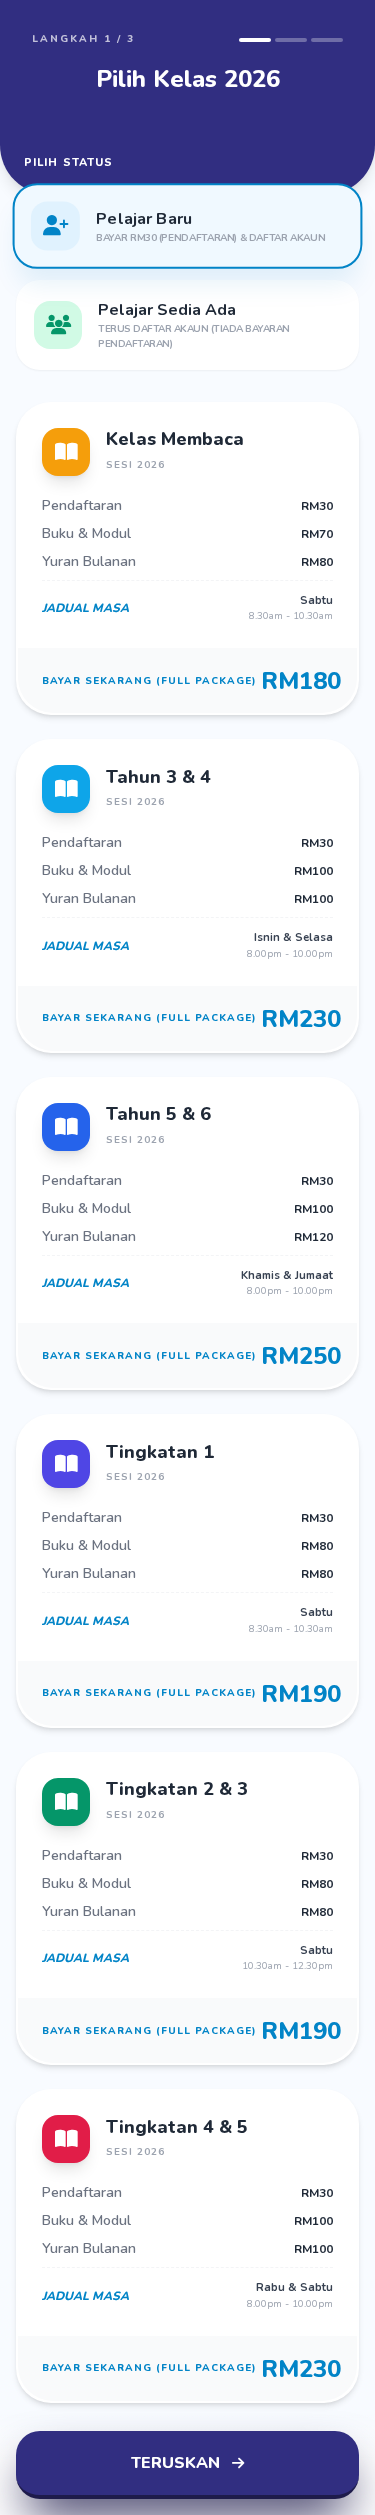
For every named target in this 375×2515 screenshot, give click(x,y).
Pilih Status (68, 162)
